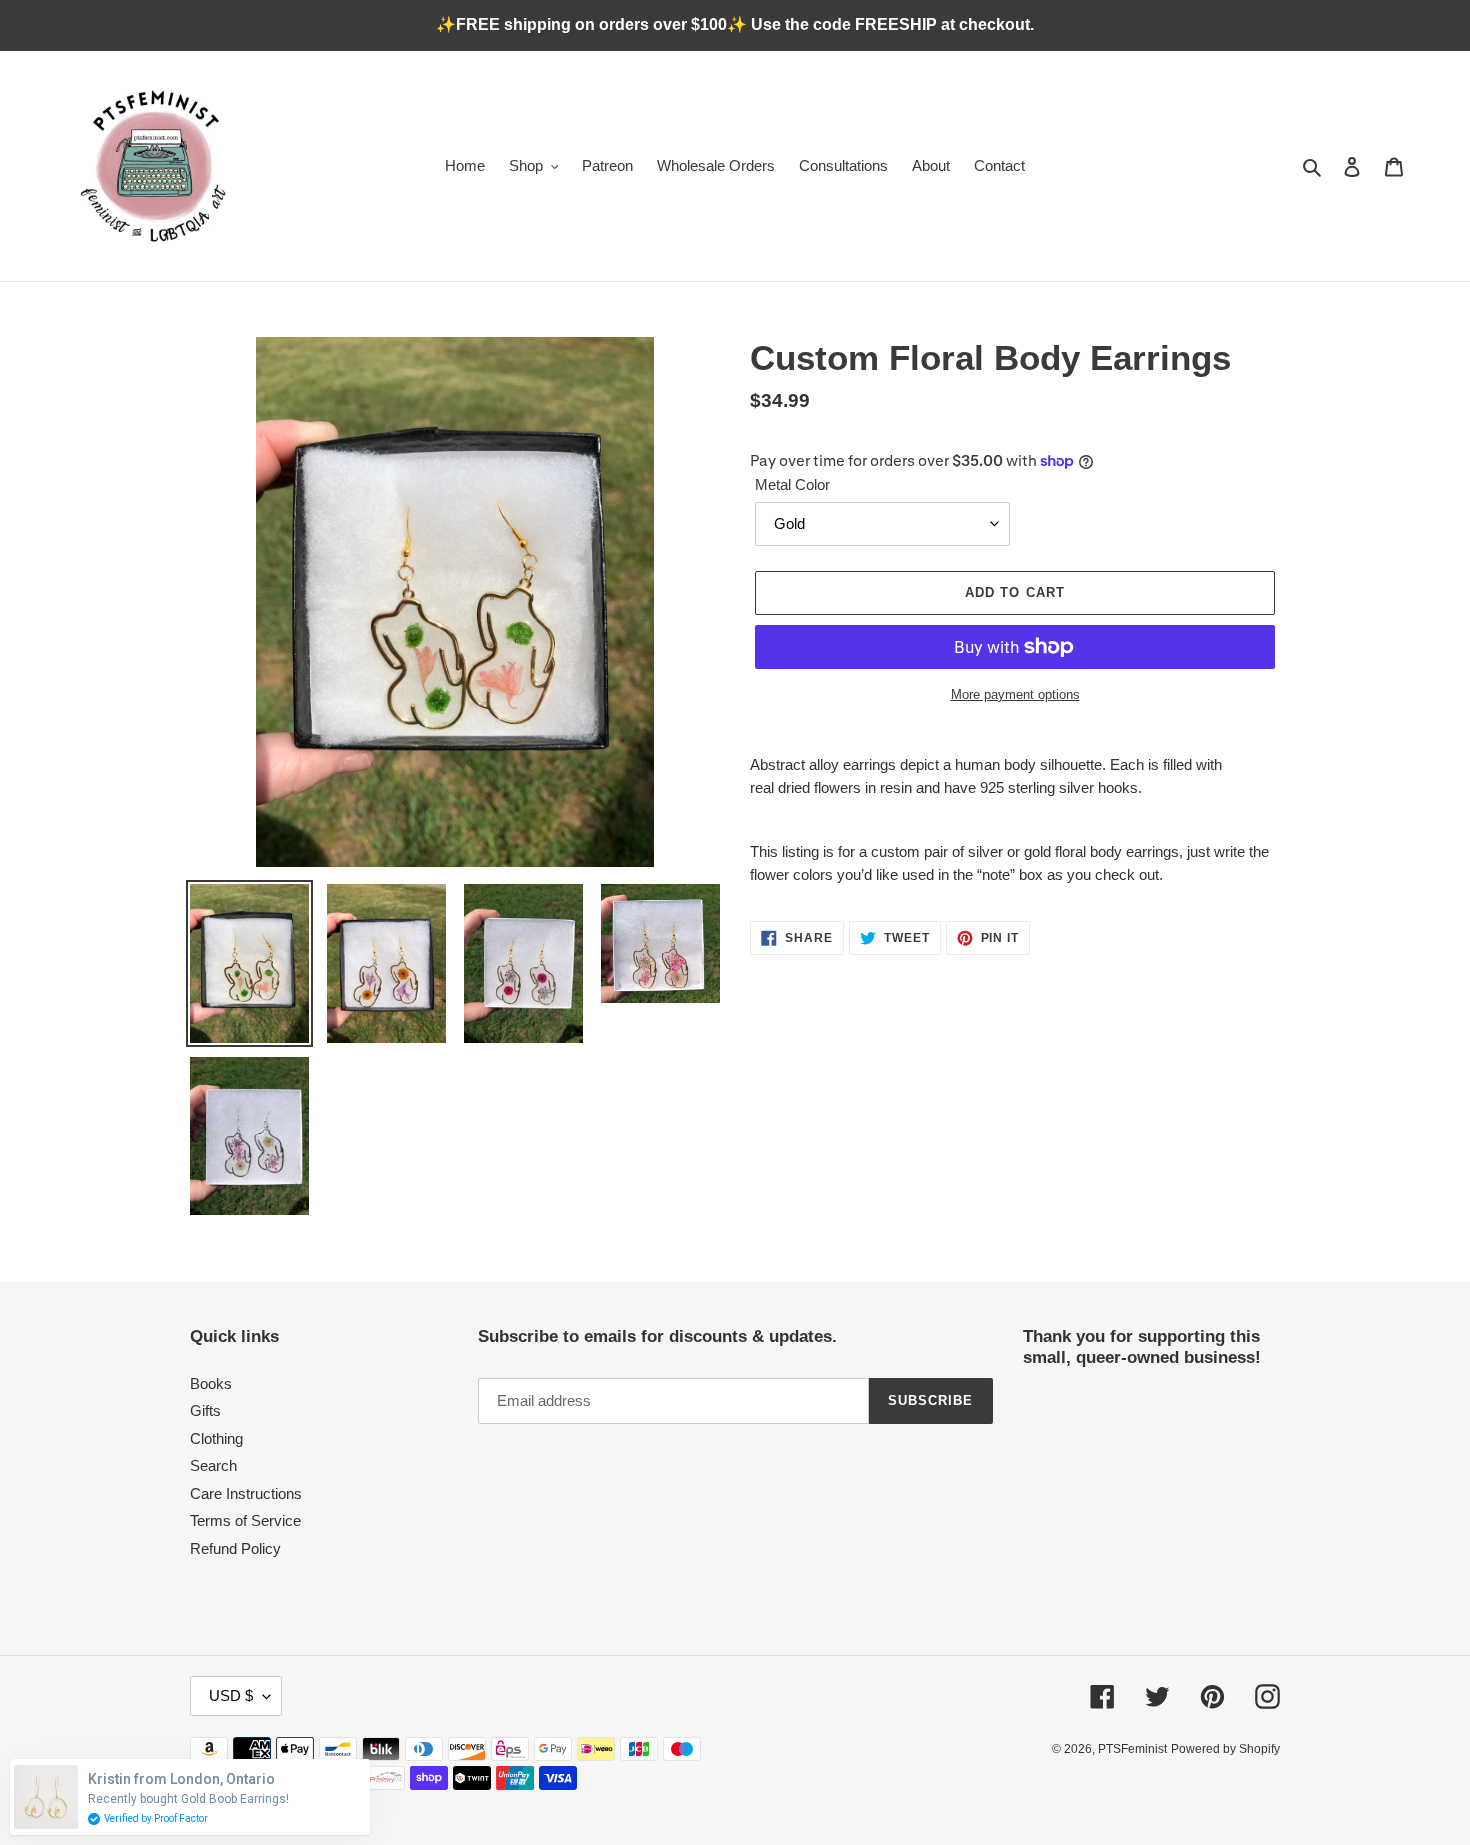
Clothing (216, 1438)
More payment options (1015, 694)
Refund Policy (235, 1548)
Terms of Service (245, 1520)
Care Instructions (246, 1493)
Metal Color (792, 484)
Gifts (205, 1410)
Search (213, 1465)
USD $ (231, 1695)
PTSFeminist (1132, 1749)
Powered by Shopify (1225, 1749)
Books (211, 1383)
